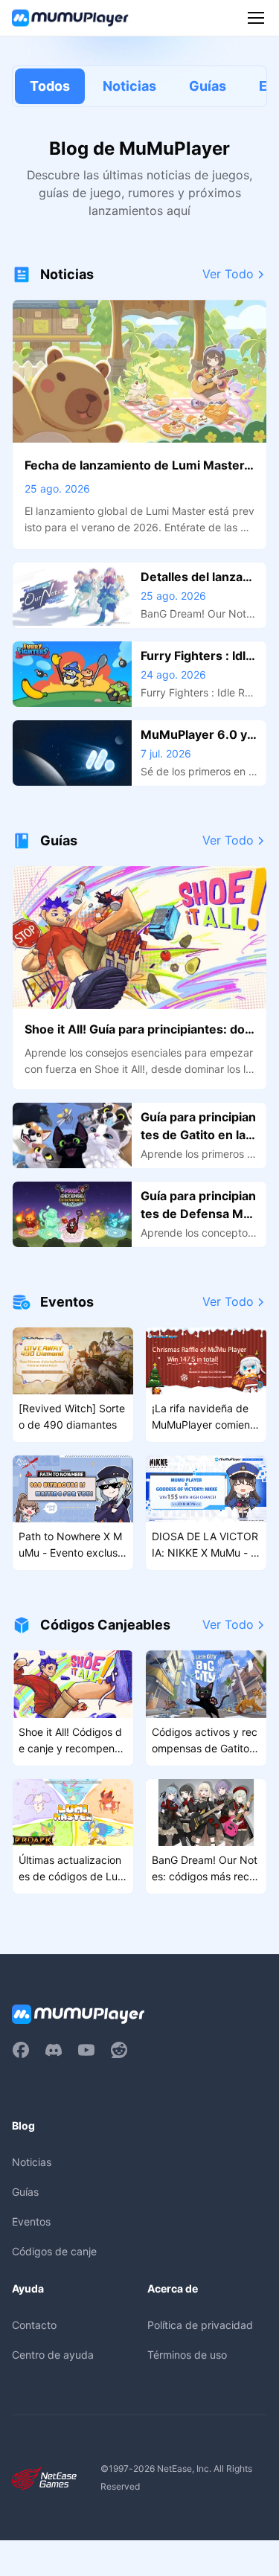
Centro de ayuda (53, 2355)
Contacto (34, 2325)
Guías (208, 86)
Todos (50, 86)
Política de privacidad (200, 2325)
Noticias (129, 86)
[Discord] (54, 2050)
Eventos (31, 2221)
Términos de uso (187, 2355)
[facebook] (21, 2050)
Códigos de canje (54, 2251)
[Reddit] (119, 2050)
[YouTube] (86, 2050)
